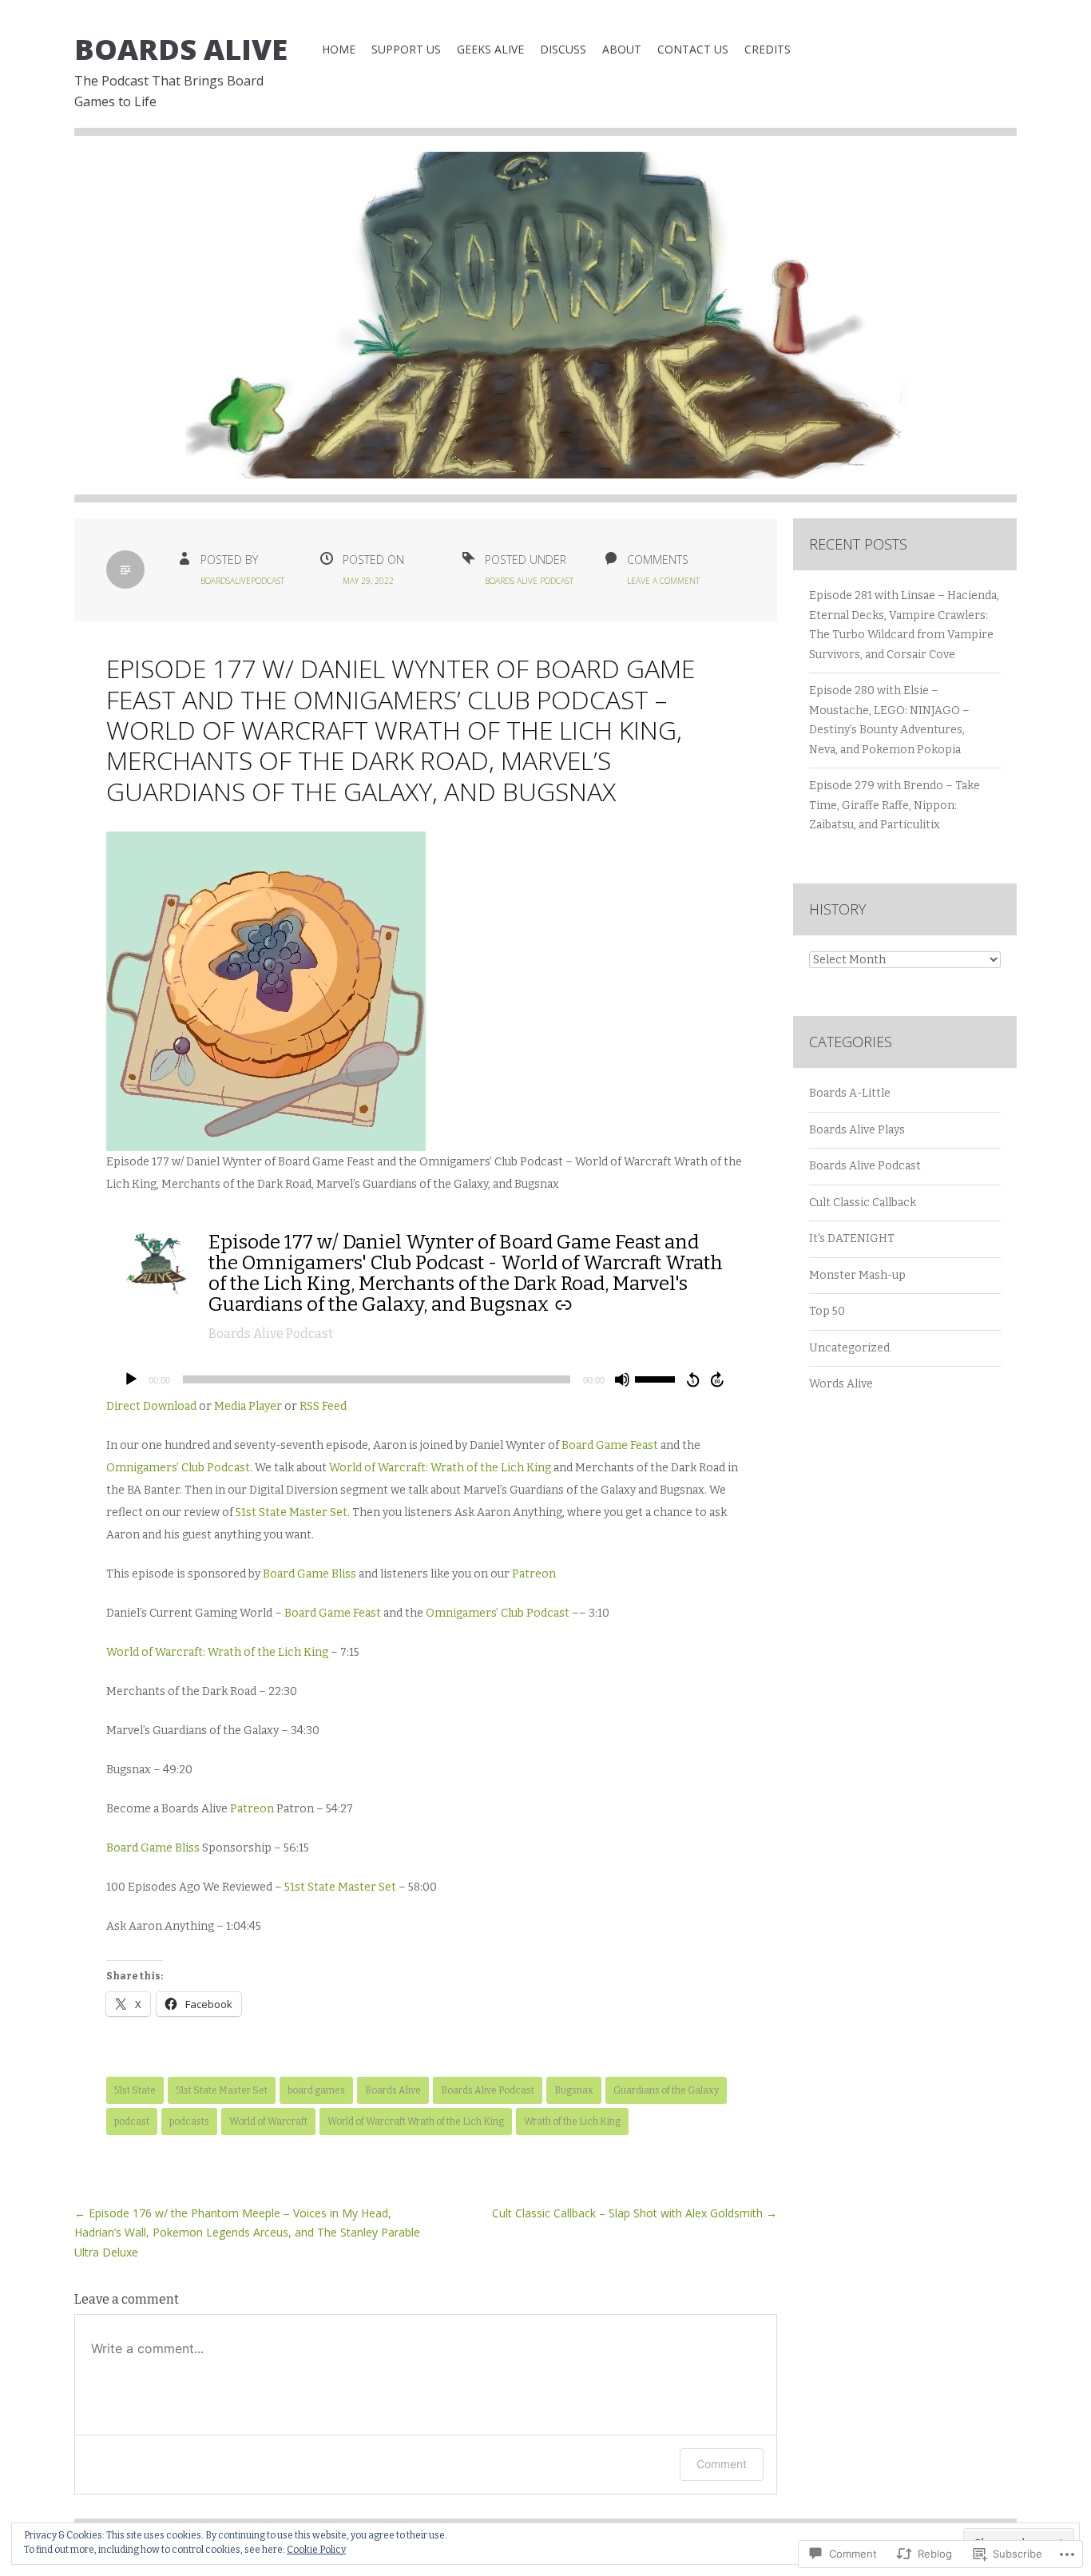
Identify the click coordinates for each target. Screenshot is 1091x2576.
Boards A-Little (850, 1093)
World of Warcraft (268, 2122)
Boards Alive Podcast (529, 581)
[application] (426, 1379)
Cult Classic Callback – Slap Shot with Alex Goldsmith (635, 2213)
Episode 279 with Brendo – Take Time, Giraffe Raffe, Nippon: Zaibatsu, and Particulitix (895, 805)
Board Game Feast (610, 1445)
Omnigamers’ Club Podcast (178, 1468)
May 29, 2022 (368, 581)
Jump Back (692, 1379)
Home (339, 49)
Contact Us (693, 49)
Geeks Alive (490, 49)
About (622, 49)
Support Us (406, 49)
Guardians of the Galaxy (666, 2090)
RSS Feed (323, 1406)
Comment (722, 2464)
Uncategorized (849, 1348)
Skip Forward (718, 1379)
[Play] (131, 1379)
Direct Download (151, 1406)
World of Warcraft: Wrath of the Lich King (440, 1468)
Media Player (248, 1406)
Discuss (563, 49)
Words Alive (841, 1384)
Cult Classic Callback (863, 1203)
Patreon (534, 1574)
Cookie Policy (316, 2550)
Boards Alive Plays (857, 1130)
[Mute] (622, 1379)
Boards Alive (181, 49)
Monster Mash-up (857, 1275)
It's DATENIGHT (852, 1238)
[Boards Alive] (545, 327)
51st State (135, 2090)
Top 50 (827, 1311)
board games (316, 2090)
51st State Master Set (292, 1512)
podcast (132, 2122)
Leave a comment (663, 581)
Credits (768, 49)
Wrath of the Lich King (572, 2122)
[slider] (657, 1378)
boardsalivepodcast (242, 581)
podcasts (189, 2122)
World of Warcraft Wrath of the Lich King (416, 2122)
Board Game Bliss (309, 1574)
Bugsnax (574, 2090)
